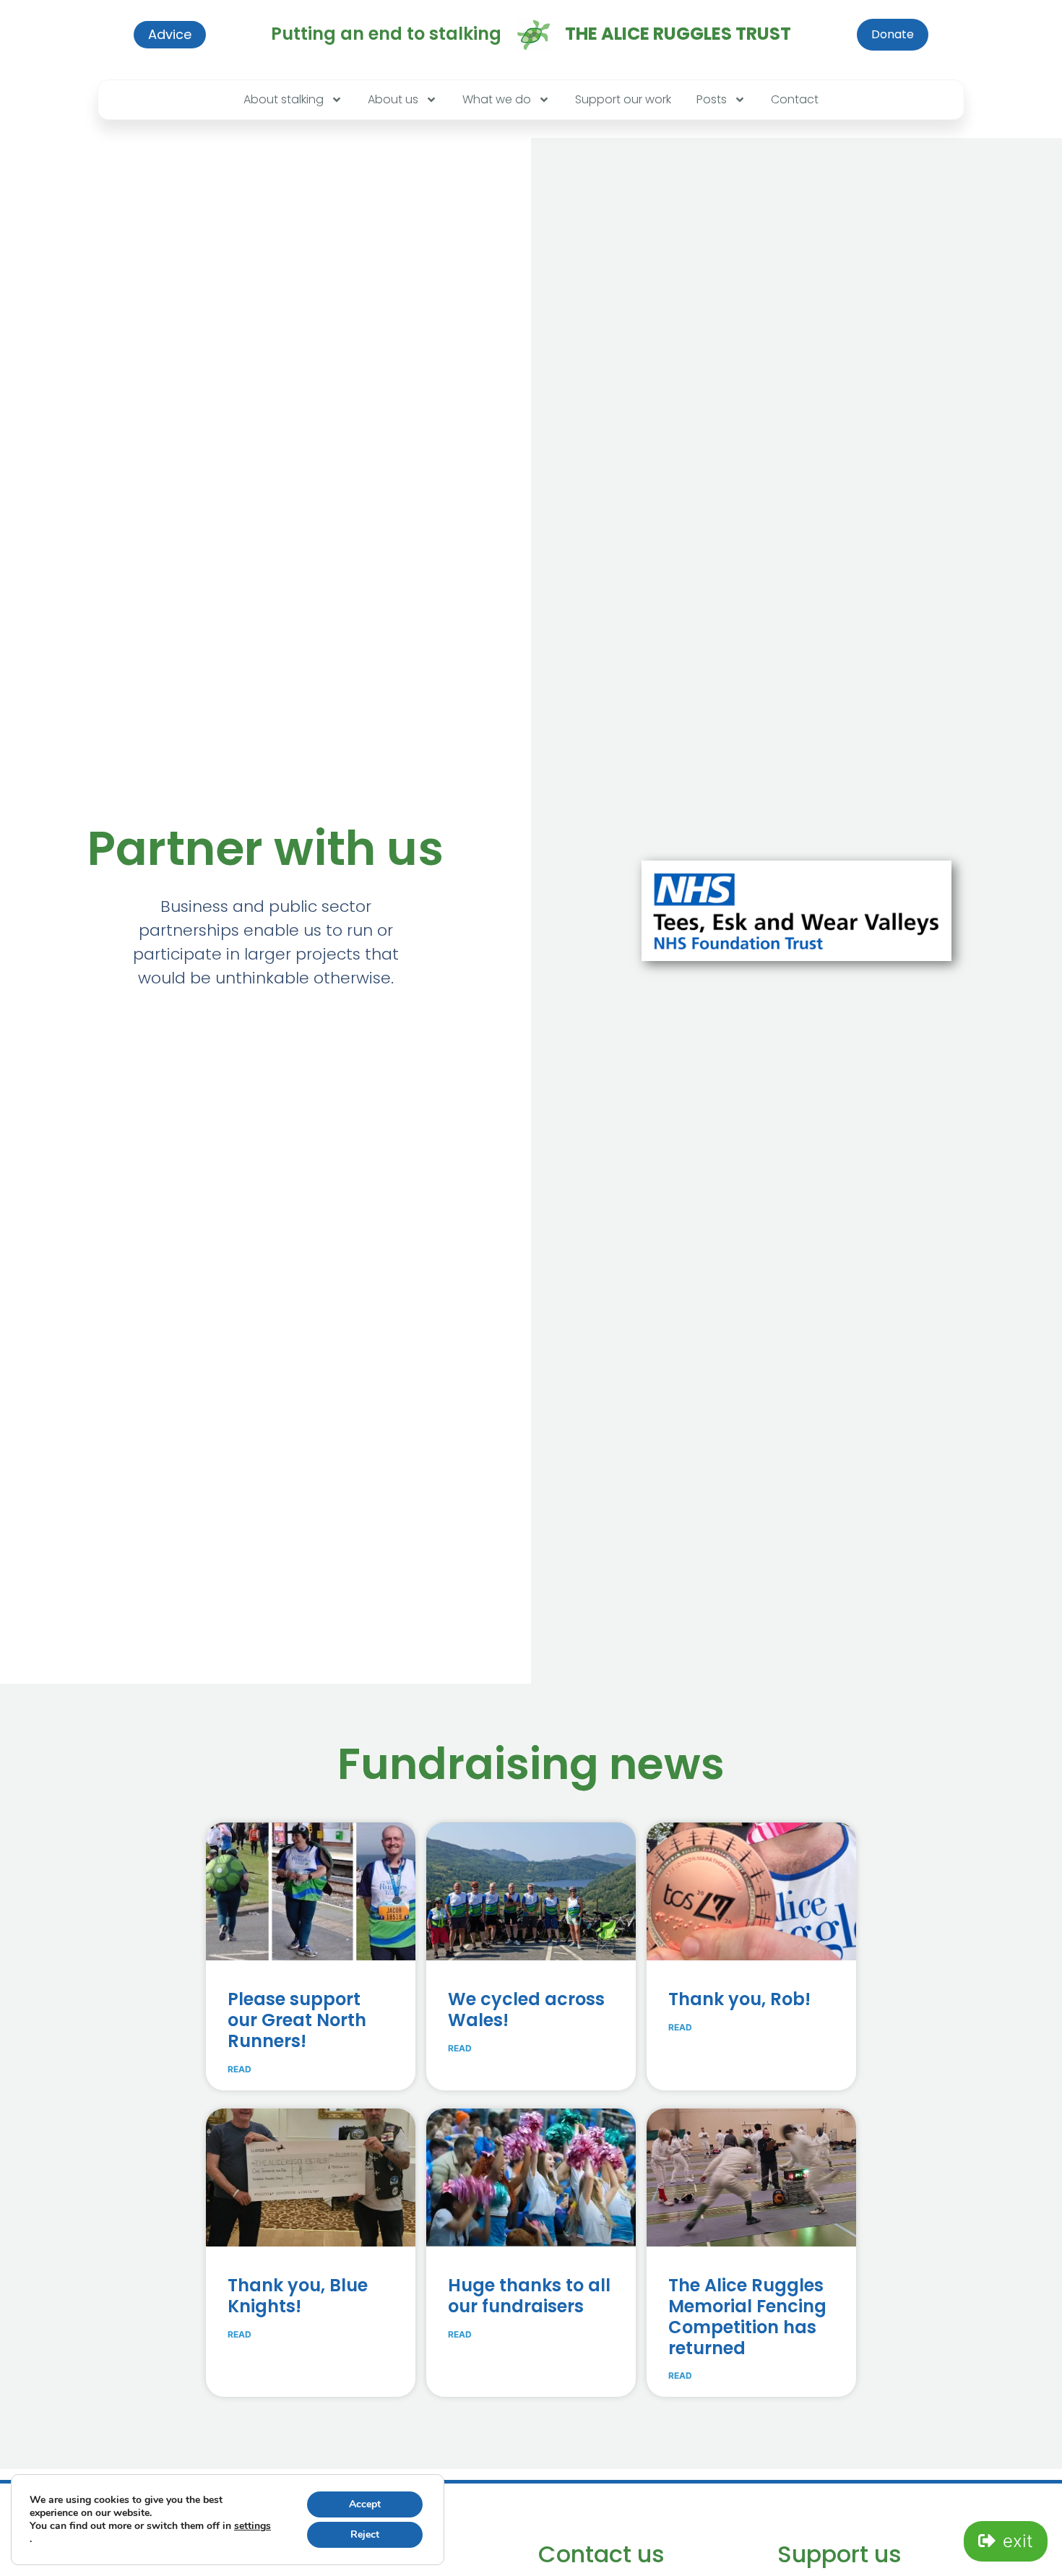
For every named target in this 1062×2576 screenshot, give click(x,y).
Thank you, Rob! (739, 1999)
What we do (497, 99)
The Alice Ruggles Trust (678, 34)
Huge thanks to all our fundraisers (529, 2296)
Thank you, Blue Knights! (298, 2296)
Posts (712, 99)
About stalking (284, 99)
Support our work (623, 99)
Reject (365, 2534)
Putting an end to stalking (386, 34)
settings (252, 2526)
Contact (795, 99)
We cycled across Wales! (526, 2009)
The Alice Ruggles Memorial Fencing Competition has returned (747, 2316)
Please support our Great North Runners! (297, 2020)
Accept (365, 2504)
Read (239, 2069)
